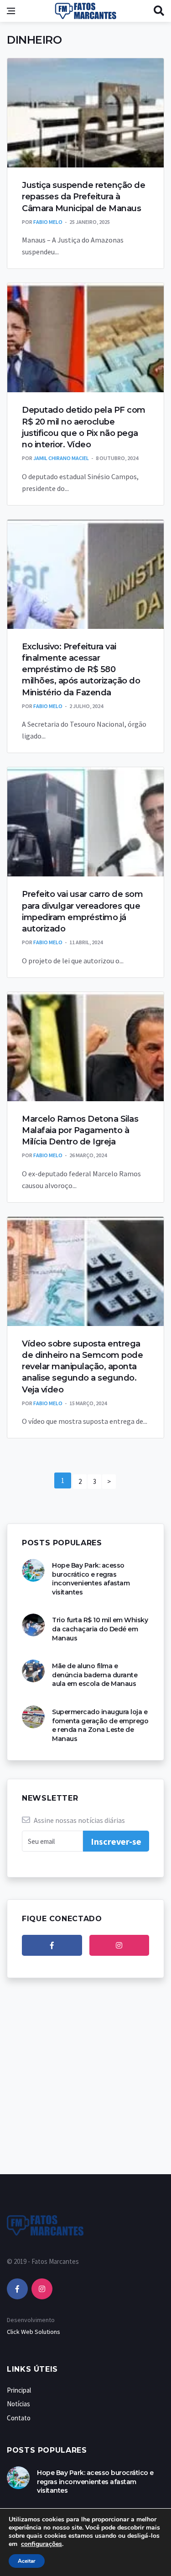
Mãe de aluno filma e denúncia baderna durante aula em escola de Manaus (95, 1675)
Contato (19, 2418)
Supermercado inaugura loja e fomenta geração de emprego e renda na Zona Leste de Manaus (100, 1725)
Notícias (18, 2404)
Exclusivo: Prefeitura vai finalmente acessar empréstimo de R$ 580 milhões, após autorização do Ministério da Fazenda (81, 670)
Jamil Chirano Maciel (61, 458)
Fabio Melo (48, 222)
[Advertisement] (85, 2085)
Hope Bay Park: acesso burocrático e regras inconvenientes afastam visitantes (91, 1579)
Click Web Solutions (34, 2332)
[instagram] (119, 1945)
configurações (41, 2544)
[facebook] (52, 1945)
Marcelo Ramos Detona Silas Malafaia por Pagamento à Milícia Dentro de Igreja (80, 1130)
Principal (19, 2390)
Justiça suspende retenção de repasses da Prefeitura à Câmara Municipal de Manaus (83, 197)
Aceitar (27, 2561)
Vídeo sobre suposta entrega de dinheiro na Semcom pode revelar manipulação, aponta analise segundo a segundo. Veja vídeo (82, 1367)
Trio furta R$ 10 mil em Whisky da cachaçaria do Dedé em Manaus (100, 1629)
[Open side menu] (11, 11)
